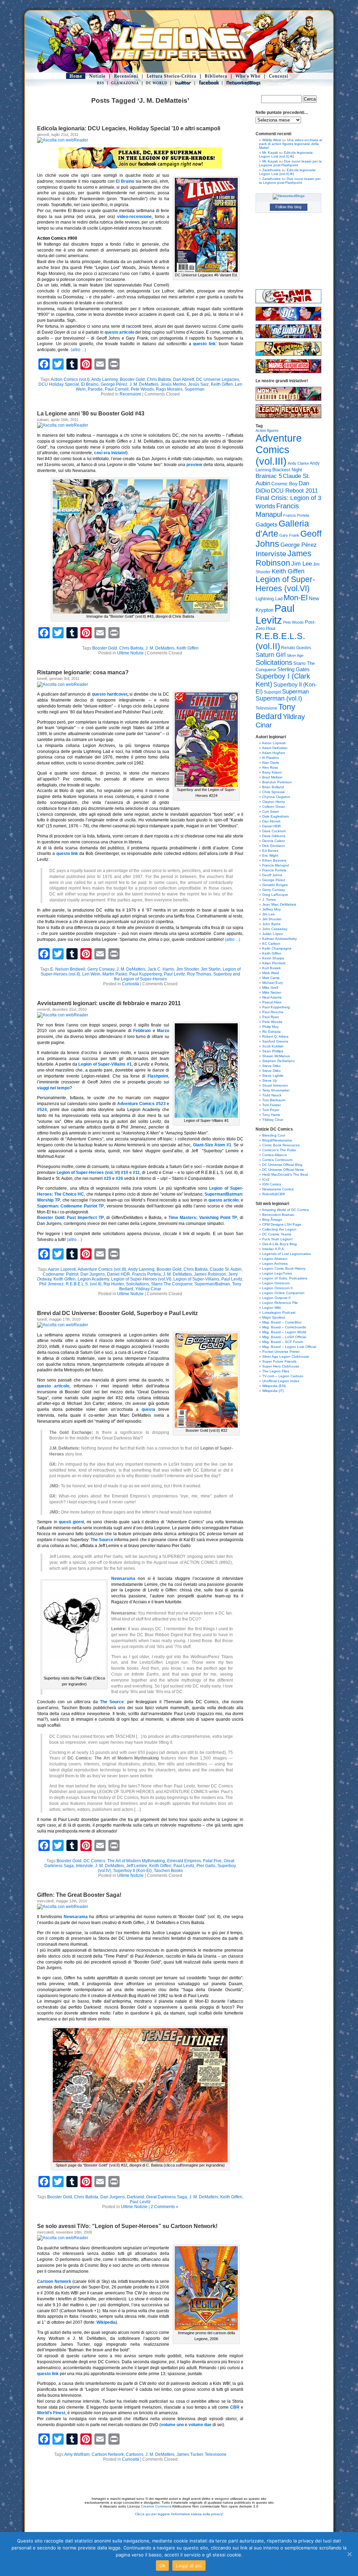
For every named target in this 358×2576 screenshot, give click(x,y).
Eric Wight (270, 855)
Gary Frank (289, 535)
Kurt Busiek (271, 968)
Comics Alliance (275, 1155)
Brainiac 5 (269, 476)
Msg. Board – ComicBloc (282, 1322)
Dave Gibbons (274, 836)
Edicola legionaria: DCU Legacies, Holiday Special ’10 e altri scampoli (129, 128)
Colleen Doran (274, 807)
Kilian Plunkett (274, 963)
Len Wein (91, 974)
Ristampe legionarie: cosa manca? (83, 672)
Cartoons (135, 2454)
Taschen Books (168, 1871)
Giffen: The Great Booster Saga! (79, 1895)
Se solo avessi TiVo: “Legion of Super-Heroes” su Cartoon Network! (127, 2226)
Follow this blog (288, 207)
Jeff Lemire (137, 1866)
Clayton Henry (274, 802)
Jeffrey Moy (271, 909)
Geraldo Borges (275, 885)
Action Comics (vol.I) (70, 379)
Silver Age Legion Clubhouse (286, 1356)
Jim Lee (302, 564)
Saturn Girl (271, 655)
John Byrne (271, 924)
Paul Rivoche (273, 1012)
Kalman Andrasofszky (280, 939)
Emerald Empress (184, 1861)
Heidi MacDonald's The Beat (285, 1174)
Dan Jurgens (93, 1274)
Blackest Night (287, 470)
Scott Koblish (273, 1046)
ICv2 (266, 1179)
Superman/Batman (212, 1284)
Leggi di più (189, 2566)
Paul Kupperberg (146, 974)
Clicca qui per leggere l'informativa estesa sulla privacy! (179, 2514)
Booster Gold (132, 379)
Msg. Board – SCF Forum (283, 1342)
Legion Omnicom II (277, 1288)
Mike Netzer (272, 992)
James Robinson (210, 1274)
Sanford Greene (275, 1041)
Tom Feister (271, 1105)
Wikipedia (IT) (273, 1391)
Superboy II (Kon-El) (133, 1871)
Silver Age (295, 655)
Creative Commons (156, 2506)
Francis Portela (146, 1274)
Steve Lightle (273, 1076)
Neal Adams (272, 997)
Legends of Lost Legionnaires (287, 1254)
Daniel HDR (119, 1274)
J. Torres (269, 899)
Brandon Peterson (277, 782)
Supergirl (272, 692)
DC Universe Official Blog (282, 1165)
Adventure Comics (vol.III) (102, 1269)
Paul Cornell (117, 389)
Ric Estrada (271, 1032)
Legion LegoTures (277, 1273)
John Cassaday (275, 929)
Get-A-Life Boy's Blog (280, 1244)
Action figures (267, 430)
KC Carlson (271, 944)
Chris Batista (159, 379)
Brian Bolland (273, 787)
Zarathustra (271, 170)
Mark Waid (271, 973)
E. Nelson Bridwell (68, 969)
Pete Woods (142, 389)
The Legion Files (276, 1371)
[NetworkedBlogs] (289, 196)
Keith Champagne (277, 948)
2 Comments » (164, 2207)
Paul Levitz (174, 974)
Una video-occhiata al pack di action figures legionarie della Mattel (291, 144)
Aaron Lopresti (62, 1269)
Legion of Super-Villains (196, 1279)
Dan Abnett (184, 379)
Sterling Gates (293, 669)
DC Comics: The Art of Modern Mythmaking (124, 1861)
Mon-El (296, 598)
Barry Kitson (272, 772)
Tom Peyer (271, 1110)
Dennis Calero (274, 841)
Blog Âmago (272, 1220)
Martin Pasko (115, 974)
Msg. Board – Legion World (284, 1332)
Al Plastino (270, 758)
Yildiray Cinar (148, 1289)
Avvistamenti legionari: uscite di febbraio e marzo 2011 (109, 1003)
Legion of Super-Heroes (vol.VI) (141, 1279)
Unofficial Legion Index (281, 1381)
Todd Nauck (272, 1095)
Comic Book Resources (281, 1145)
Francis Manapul (277, 510)
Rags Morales (169, 389)
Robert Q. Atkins (275, 1036)
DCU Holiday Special (59, 384)
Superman (195, 389)
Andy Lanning (105, 379)
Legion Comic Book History (284, 1268)
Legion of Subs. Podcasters (285, 1278)
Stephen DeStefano (278, 1061)
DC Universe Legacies (218, 379)
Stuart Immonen (275, 1085)
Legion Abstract (275, 1259)
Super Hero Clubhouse (281, 1366)
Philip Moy (270, 1027)
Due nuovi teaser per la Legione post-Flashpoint (290, 163)
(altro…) (78, 350)
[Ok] (349, 2554)
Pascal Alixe (272, 1002)
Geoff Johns (272, 875)
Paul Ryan (271, 1017)
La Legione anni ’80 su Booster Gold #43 (91, 413)
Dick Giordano (274, 846)
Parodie (95, 389)
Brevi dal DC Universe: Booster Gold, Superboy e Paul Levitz (117, 1313)
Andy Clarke (298, 463)
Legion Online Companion (283, 1293)
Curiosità (131, 984)
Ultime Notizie (130, 653)
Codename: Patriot (60, 1274)
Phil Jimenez (51, 1284)
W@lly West (272, 140)
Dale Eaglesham (275, 816)
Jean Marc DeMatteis (279, 904)
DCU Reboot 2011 (294, 491)
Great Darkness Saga (167, 2197)
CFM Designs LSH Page (282, 1224)
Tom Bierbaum (274, 1100)
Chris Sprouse (274, 792)
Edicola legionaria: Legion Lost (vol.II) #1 (286, 154)
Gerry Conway (101, 969)
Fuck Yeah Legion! (277, 1239)
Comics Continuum (277, 1160)
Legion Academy (93, 1279)
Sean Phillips (273, 1051)
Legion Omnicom (276, 1283)
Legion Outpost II (276, 1298)
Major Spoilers (274, 1317)
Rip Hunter (114, 1284)
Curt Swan (271, 811)
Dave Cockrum (274, 831)
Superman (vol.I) (279, 698)
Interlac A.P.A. (274, 1249)
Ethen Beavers (274, 860)
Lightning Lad (269, 599)
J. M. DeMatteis (144, 384)
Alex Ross (270, 767)
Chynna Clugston (276, 797)
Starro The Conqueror (172, 1284)
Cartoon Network (108, 2454)
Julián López (273, 934)
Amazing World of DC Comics (285, 1210)
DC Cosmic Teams (277, 1234)
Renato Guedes (296, 648)
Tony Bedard (275, 712)
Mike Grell (270, 988)
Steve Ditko (271, 1066)
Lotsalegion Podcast (279, 1312)
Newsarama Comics (278, 1189)
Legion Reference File (280, 1303)
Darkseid (135, 2197)
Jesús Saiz (198, 384)
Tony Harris (271, 1115)
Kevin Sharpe (273, 958)
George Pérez (114, 384)
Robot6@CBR (274, 1194)
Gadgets (267, 524)
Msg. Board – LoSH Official (284, 1337)
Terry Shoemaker (276, 1090)
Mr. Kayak (270, 153)
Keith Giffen (222, 384)
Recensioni (130, 394)
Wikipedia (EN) (274, 1386)
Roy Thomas (199, 974)
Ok (163, 2566)
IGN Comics (272, 1184)
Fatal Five (212, 1861)
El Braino (90, 384)
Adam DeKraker (275, 748)
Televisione (216, 2454)
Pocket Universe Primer (281, 1352)
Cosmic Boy (284, 484)
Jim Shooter (187, 969)
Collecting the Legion (279, 1229)
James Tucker (190, 2454)
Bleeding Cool (274, 1135)
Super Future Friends (279, 1361)
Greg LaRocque (275, 895)
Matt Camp (271, 978)
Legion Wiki (271, 1308)
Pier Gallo (206, 1866)
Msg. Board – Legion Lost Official (289, 1347)
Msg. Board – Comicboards (284, 1327)
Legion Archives (275, 1264)
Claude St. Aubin (226, 1269)
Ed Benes (270, 851)
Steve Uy (270, 1080)
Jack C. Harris (161, 969)
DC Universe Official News (283, 1170)
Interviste (84, 1866)
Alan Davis (270, 763)
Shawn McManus (276, 1056)
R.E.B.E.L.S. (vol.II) (84, 1284)
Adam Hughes (273, 753)
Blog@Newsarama (277, 1140)
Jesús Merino (173, 384)
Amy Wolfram (77, 2454)
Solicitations (137, 1284)
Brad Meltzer (272, 777)
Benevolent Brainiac (278, 1215)
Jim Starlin (211, 969)
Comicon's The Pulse (279, 1150)
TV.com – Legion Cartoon (283, 1376)
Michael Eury (273, 983)
